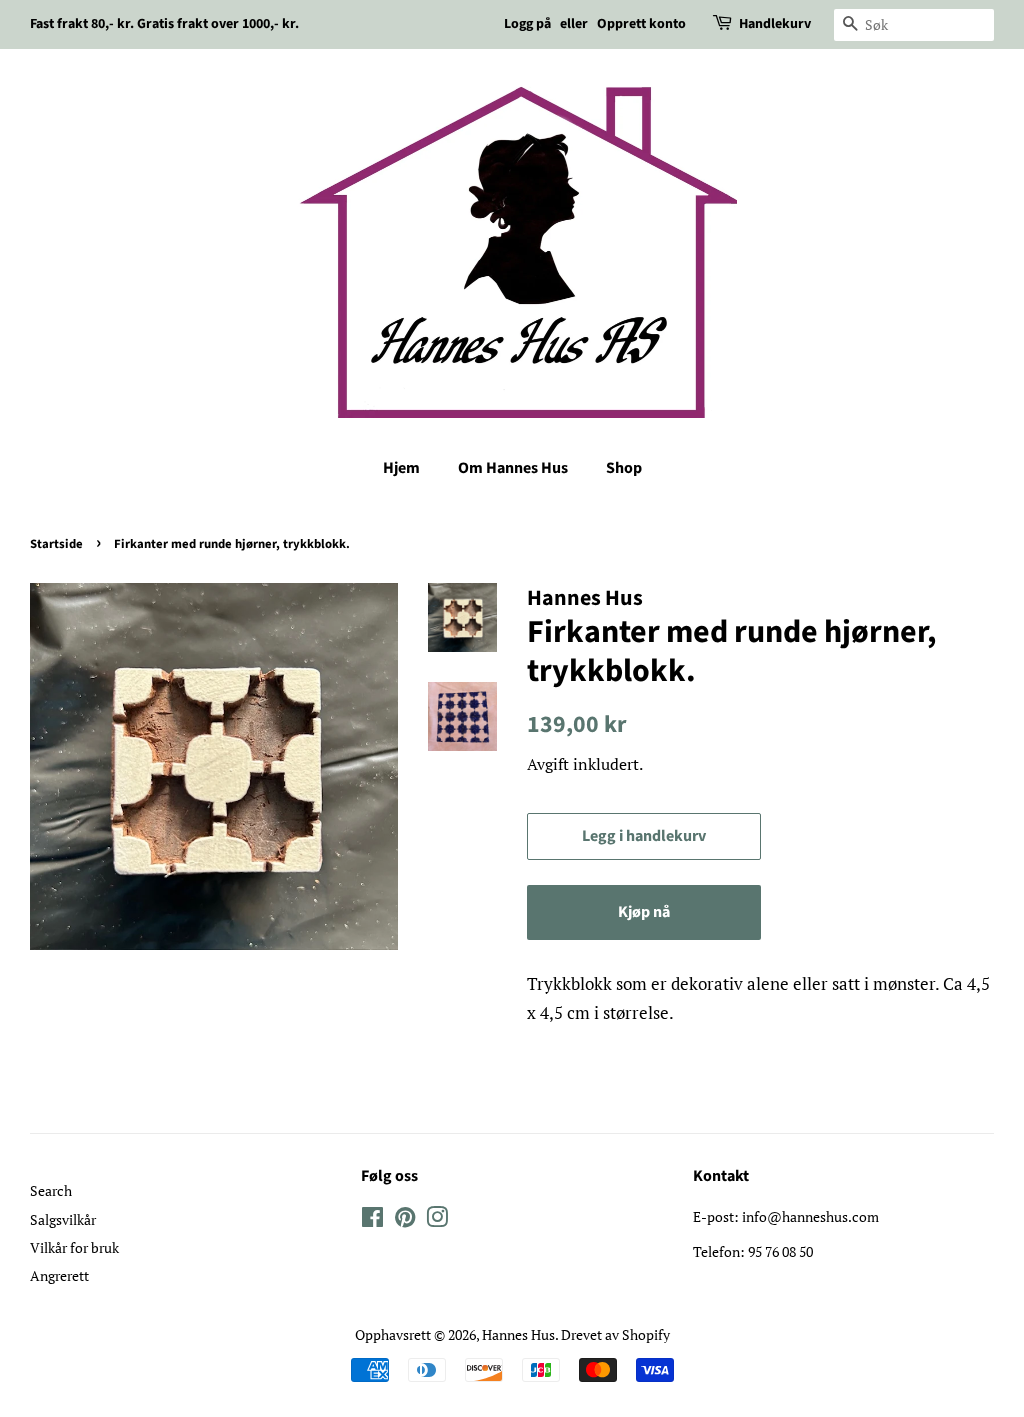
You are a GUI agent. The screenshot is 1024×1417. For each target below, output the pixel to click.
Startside (56, 544)
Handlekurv (775, 24)
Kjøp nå (644, 912)
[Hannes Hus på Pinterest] (405, 1220)
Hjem (401, 468)
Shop (624, 468)
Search (51, 1190)
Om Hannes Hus (513, 468)
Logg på (527, 24)
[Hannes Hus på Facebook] (372, 1220)
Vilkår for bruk (74, 1247)
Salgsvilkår (63, 1219)
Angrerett (59, 1275)
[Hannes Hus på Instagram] (437, 1220)
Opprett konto (641, 24)
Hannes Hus (518, 1334)
